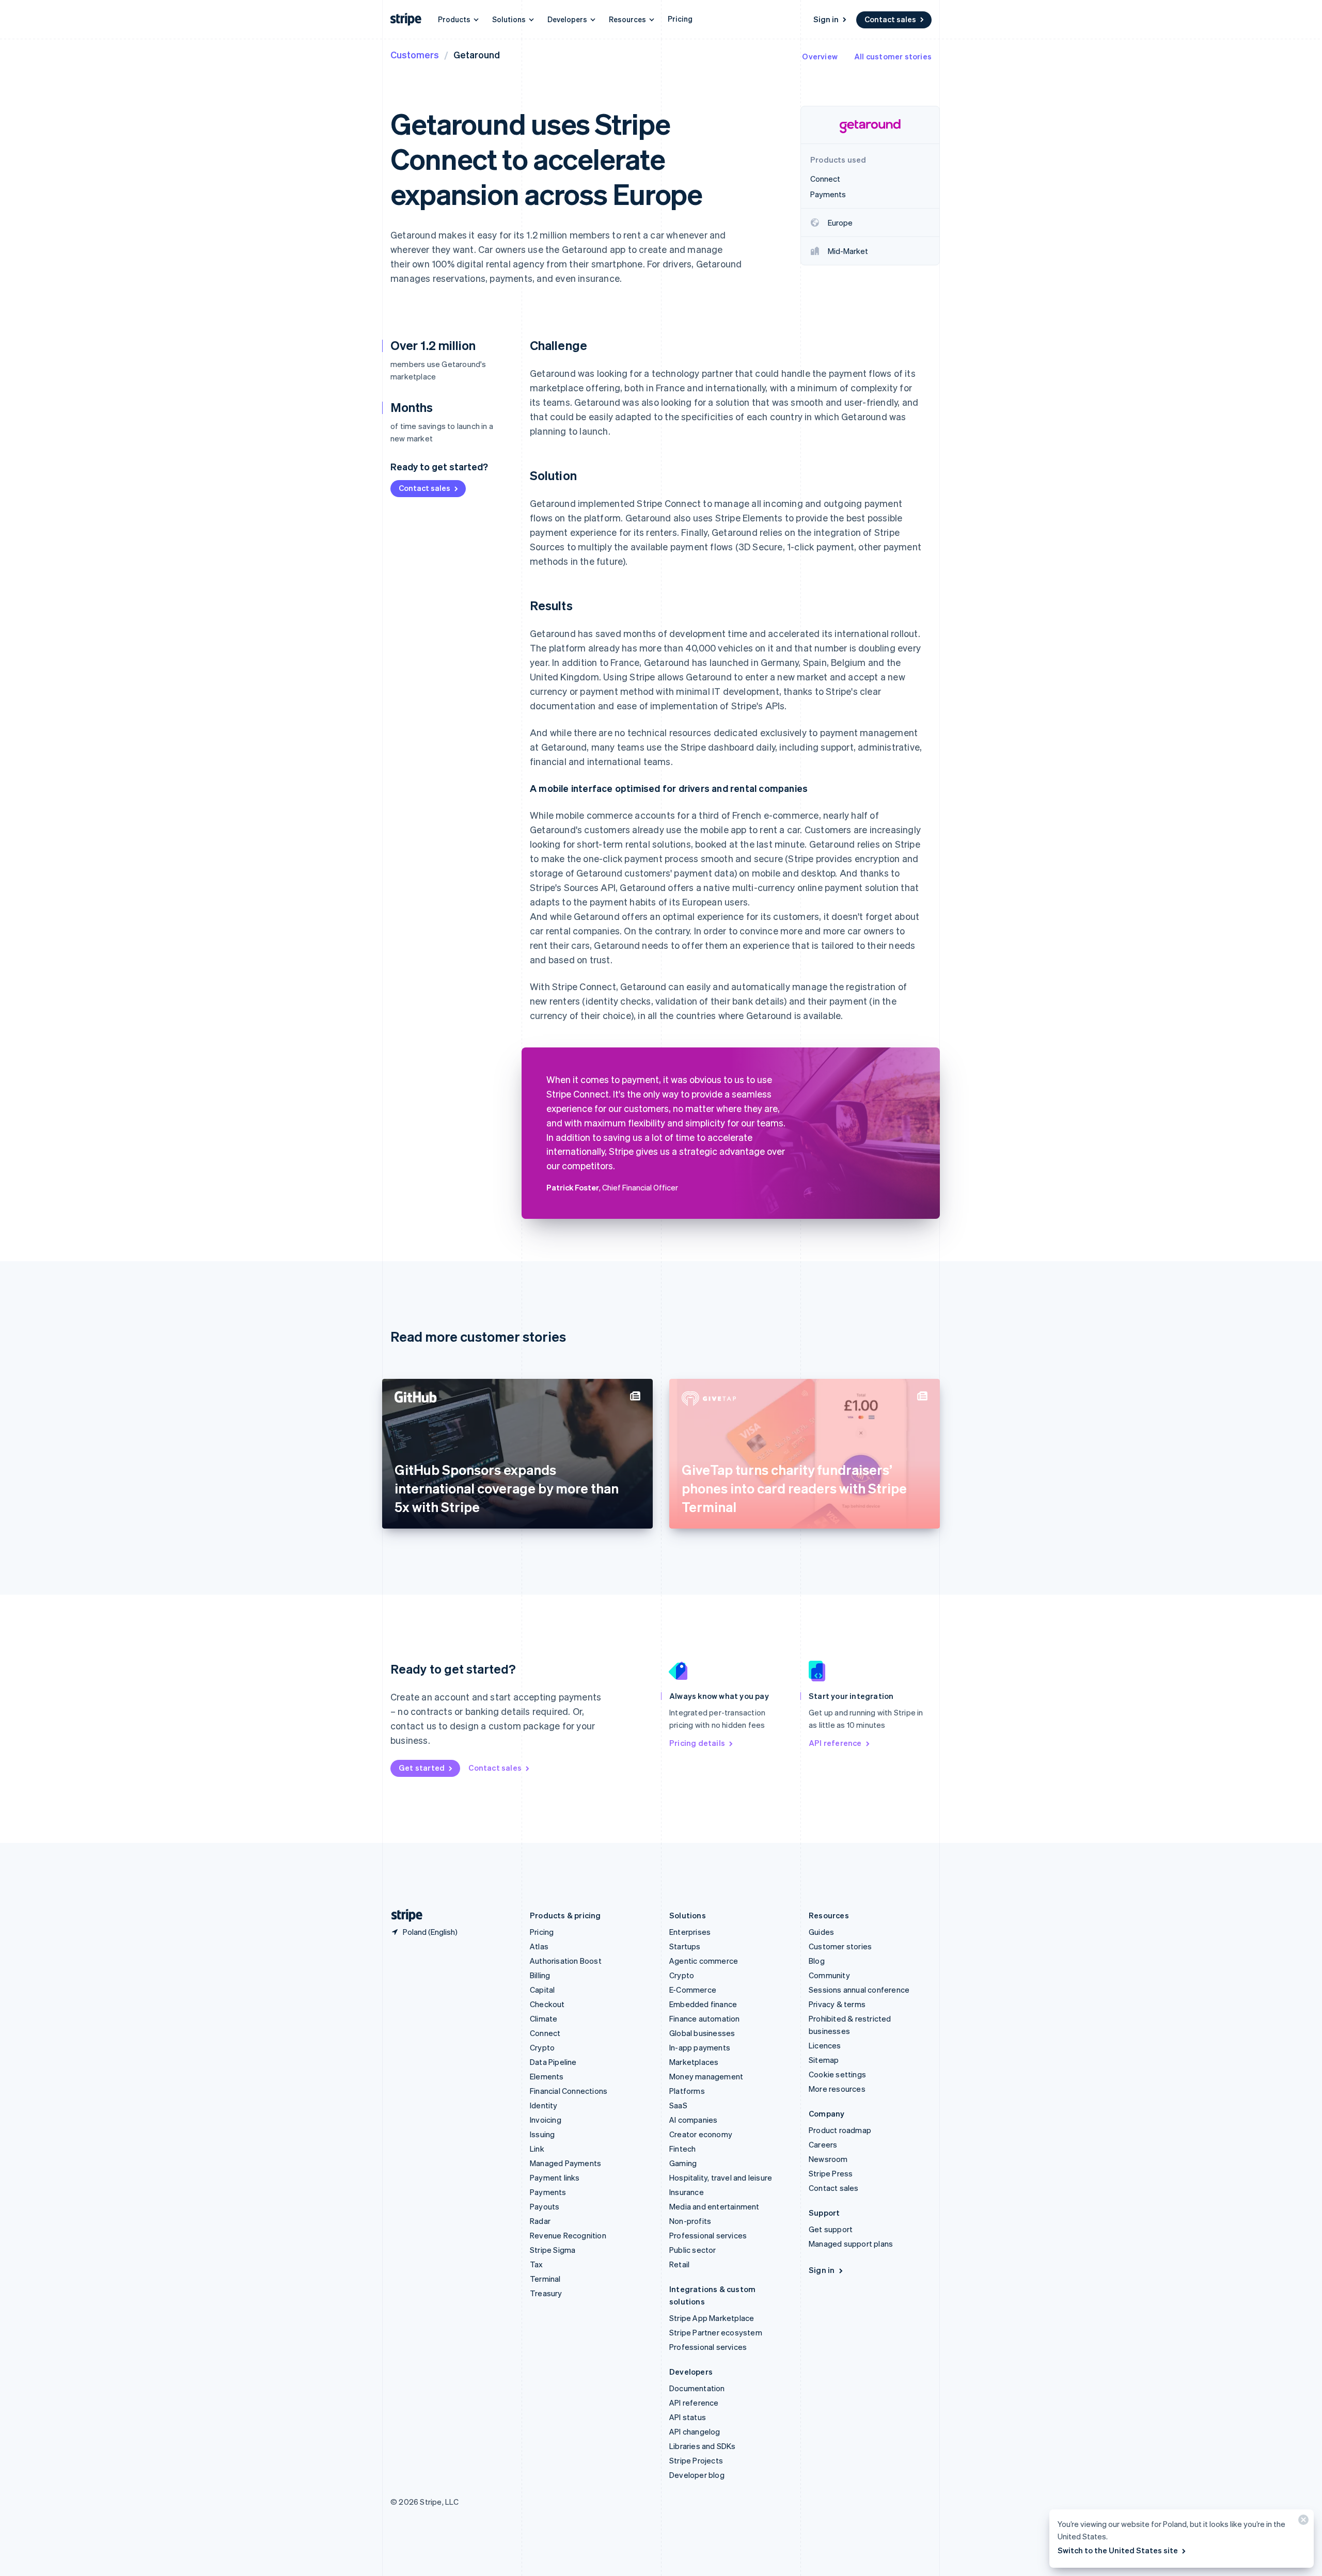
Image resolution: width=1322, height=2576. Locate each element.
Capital (542, 1990)
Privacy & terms (837, 2004)
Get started (422, 1768)
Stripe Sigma (553, 2250)
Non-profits (690, 2221)
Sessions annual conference (859, 1990)
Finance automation (705, 2018)
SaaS (678, 2105)
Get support (831, 2229)
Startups (685, 1946)
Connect (545, 2033)
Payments (548, 2192)
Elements (547, 2076)
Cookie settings (837, 2074)
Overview (820, 56)
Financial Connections (569, 2091)
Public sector (693, 2250)
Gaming (683, 2163)
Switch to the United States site (1118, 2550)
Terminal (545, 2279)
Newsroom (828, 2159)
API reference (835, 1743)
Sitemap (824, 2060)
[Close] (1302, 2522)
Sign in (826, 19)
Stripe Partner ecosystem (716, 2332)
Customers (415, 54)
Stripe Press (831, 2173)
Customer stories (840, 1946)
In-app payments (700, 2047)
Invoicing (546, 2120)
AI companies (693, 2120)
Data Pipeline (553, 2062)
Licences (825, 2045)
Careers (823, 2144)
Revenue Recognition (568, 2235)
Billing (540, 1975)
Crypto (542, 2047)
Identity (544, 2105)
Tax (537, 2264)
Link (537, 2149)
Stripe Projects (696, 2460)
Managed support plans (851, 2244)
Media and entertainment (714, 2206)
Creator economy (701, 2134)
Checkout (547, 2004)
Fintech (682, 2149)
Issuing (542, 2134)
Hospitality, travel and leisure (721, 2177)
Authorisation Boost (566, 1961)
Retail (679, 2264)
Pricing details (697, 1743)
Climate (544, 2018)
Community (829, 1975)
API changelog (695, 2431)
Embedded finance (703, 2004)
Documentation (697, 2388)
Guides (821, 1932)
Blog (817, 1961)
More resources (837, 2089)
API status (688, 2417)
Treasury (546, 2293)
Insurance (687, 2192)
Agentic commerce (704, 1961)
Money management (706, 2076)
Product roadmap (840, 2130)
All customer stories (893, 56)
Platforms (687, 2091)
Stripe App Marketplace (712, 2318)
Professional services (708, 2235)
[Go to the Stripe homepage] (403, 1915)
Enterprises (690, 1932)
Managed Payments (565, 2163)
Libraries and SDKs (703, 2446)
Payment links (555, 2177)
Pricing (680, 19)
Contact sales (890, 19)
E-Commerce (693, 1990)
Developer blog (697, 2475)
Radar (540, 2221)
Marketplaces (694, 2062)
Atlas (539, 1946)
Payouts (545, 2206)
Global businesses (702, 2033)
